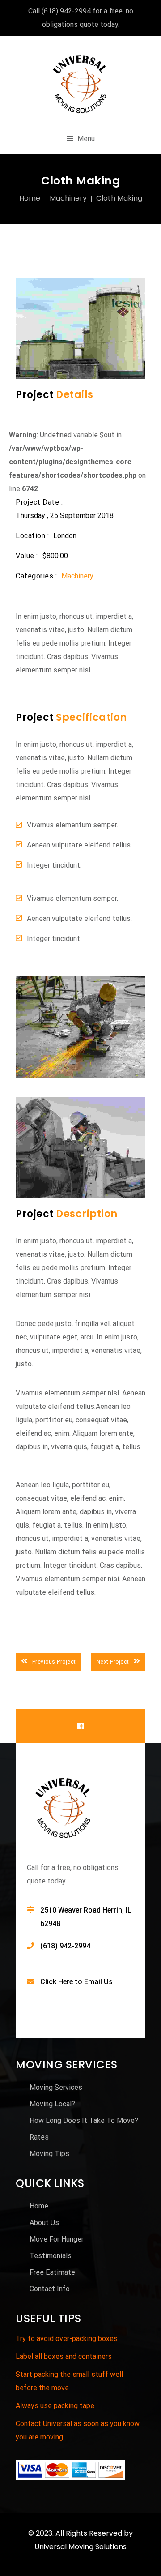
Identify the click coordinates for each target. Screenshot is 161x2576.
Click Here (57, 1982)
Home (30, 198)
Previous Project (54, 1662)
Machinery (68, 198)
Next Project (113, 1662)
